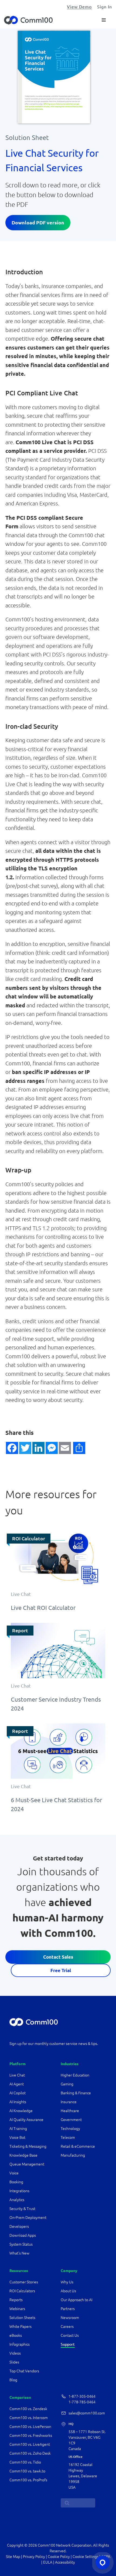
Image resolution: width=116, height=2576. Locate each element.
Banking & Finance (76, 2093)
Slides (14, 2362)
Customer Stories (24, 2282)
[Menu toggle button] (104, 20)
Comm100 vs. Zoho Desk (30, 2453)
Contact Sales (58, 1957)
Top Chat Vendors (24, 2371)
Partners (68, 2309)
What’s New (19, 2253)
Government (71, 2120)
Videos (15, 2353)
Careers (67, 2327)
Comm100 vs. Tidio (25, 2462)
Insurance (69, 2102)
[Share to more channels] (72, 1448)
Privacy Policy (34, 2557)
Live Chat (17, 2075)
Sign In (105, 7)
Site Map (13, 2557)
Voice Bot (17, 2137)
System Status (21, 2244)
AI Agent (17, 2084)
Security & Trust (22, 2209)
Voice (14, 2173)
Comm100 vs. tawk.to (27, 2471)
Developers (19, 2226)
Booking (16, 2182)
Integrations (19, 2191)
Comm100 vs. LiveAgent (30, 2444)
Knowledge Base (23, 2155)
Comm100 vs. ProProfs (28, 2480)
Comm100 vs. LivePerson (30, 2427)
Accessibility (65, 2562)
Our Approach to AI (76, 2300)
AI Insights (18, 2102)
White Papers (21, 2327)
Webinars (17, 2309)
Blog (13, 2380)
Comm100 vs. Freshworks (31, 2435)
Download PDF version (38, 223)
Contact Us (70, 2335)
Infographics (20, 2344)
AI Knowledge (21, 2111)
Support (68, 2344)
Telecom (68, 2137)
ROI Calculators (22, 2291)
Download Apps (23, 2235)
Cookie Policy (59, 2557)
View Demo (79, 7)
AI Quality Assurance (26, 2120)
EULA (48, 2562)
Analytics (17, 2200)
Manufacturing (73, 2155)
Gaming (67, 2084)
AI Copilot (18, 2093)
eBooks (16, 2335)
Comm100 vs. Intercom (29, 2418)
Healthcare (70, 2111)
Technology (70, 2129)
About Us (68, 2291)
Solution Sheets (22, 2318)
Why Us (67, 2282)
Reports (16, 2300)
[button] (12, 1448)
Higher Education (75, 2075)
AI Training (18, 2129)
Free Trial (61, 1970)
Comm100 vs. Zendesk (28, 2409)
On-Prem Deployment (28, 2218)
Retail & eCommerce (78, 2146)
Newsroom (70, 2318)
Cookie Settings (86, 2557)
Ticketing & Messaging (28, 2146)
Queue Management (27, 2164)
